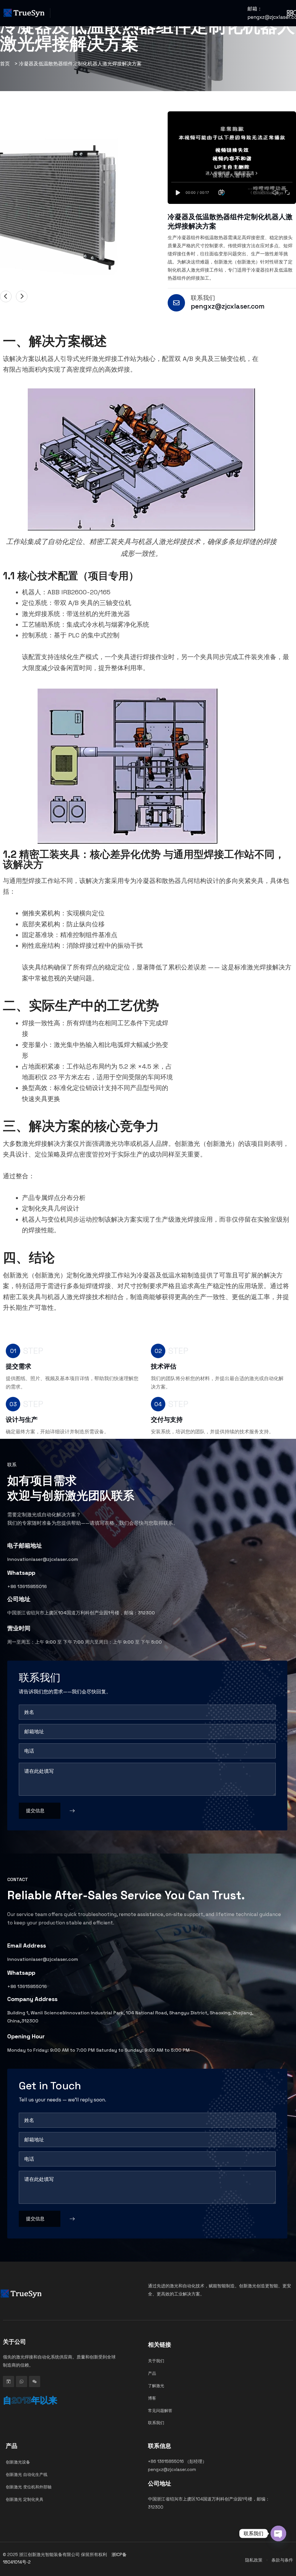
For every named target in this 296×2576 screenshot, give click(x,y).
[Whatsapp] (22, 2382)
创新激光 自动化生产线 (27, 2474)
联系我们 (203, 298)
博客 (152, 2398)
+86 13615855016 (27, 1586)
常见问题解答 (160, 2410)
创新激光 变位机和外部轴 (29, 2487)
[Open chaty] (278, 2533)
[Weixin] (35, 2382)
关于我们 (156, 2361)
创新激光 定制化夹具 (25, 2499)
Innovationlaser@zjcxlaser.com (43, 1559)
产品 (152, 2373)
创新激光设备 (18, 2462)
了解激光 (156, 2386)
